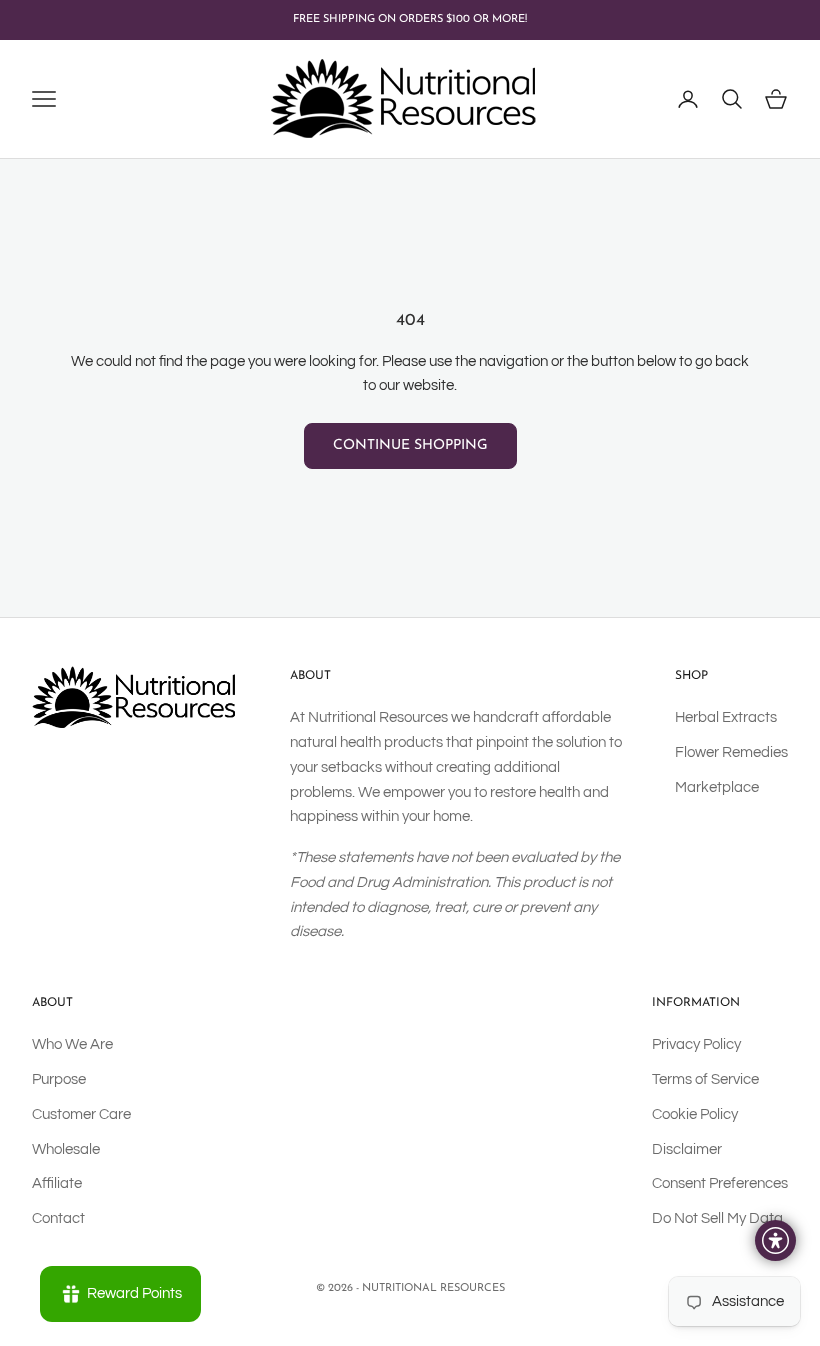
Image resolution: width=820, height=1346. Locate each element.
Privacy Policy (696, 1044)
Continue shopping (410, 445)
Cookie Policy (695, 1114)
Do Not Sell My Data (717, 1218)
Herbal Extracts (726, 717)
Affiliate (57, 1183)
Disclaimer (687, 1149)
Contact (58, 1218)
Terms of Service (705, 1079)
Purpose (59, 1079)
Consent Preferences (720, 1183)
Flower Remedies (731, 752)
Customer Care (81, 1114)
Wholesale (66, 1149)
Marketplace (717, 787)
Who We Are (72, 1044)
